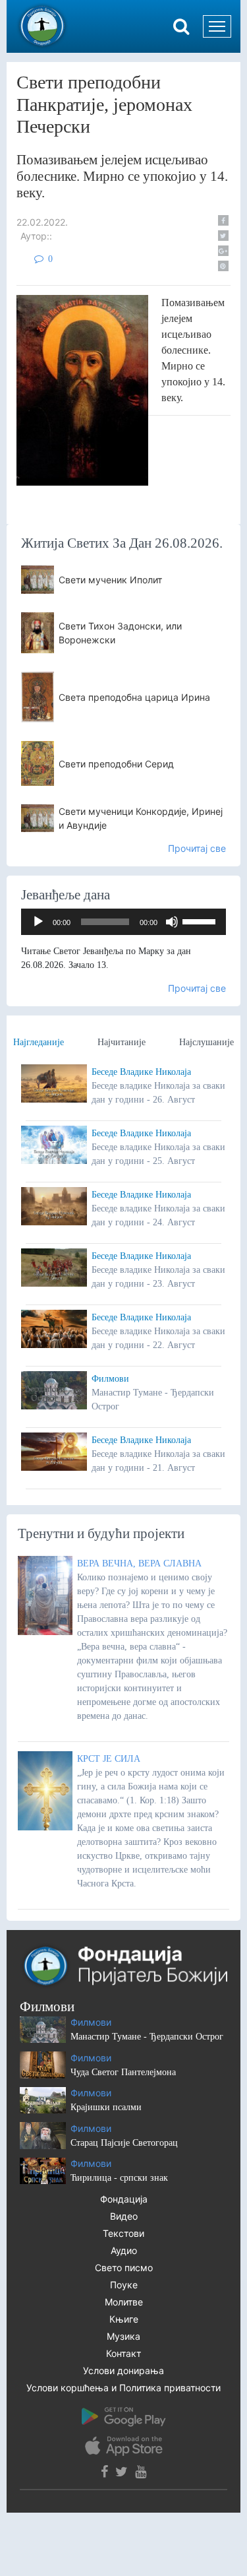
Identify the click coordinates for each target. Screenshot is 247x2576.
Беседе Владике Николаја (141, 1072)
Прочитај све (197, 848)
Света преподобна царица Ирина (134, 697)
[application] (123, 922)
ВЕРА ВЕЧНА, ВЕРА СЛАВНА (139, 1563)
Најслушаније (206, 1042)
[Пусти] (38, 922)
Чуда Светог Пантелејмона (123, 2072)
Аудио (124, 2250)
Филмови (110, 1379)
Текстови (123, 2233)
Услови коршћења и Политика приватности (123, 2388)
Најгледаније (39, 1042)
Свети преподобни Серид (116, 764)
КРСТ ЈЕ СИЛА (109, 1759)
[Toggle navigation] (217, 26)
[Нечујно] (172, 922)
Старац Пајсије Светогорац (124, 2143)
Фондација (124, 2199)
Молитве (124, 2302)
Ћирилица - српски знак (119, 2178)
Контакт (123, 2353)
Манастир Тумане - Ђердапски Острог (147, 2037)
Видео (124, 2216)
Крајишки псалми (106, 2107)
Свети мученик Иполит (110, 580)
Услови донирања (123, 2370)
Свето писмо (124, 2268)
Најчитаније (122, 1042)
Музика (123, 2336)
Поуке (124, 2285)
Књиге (124, 2319)
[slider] (201, 920)
